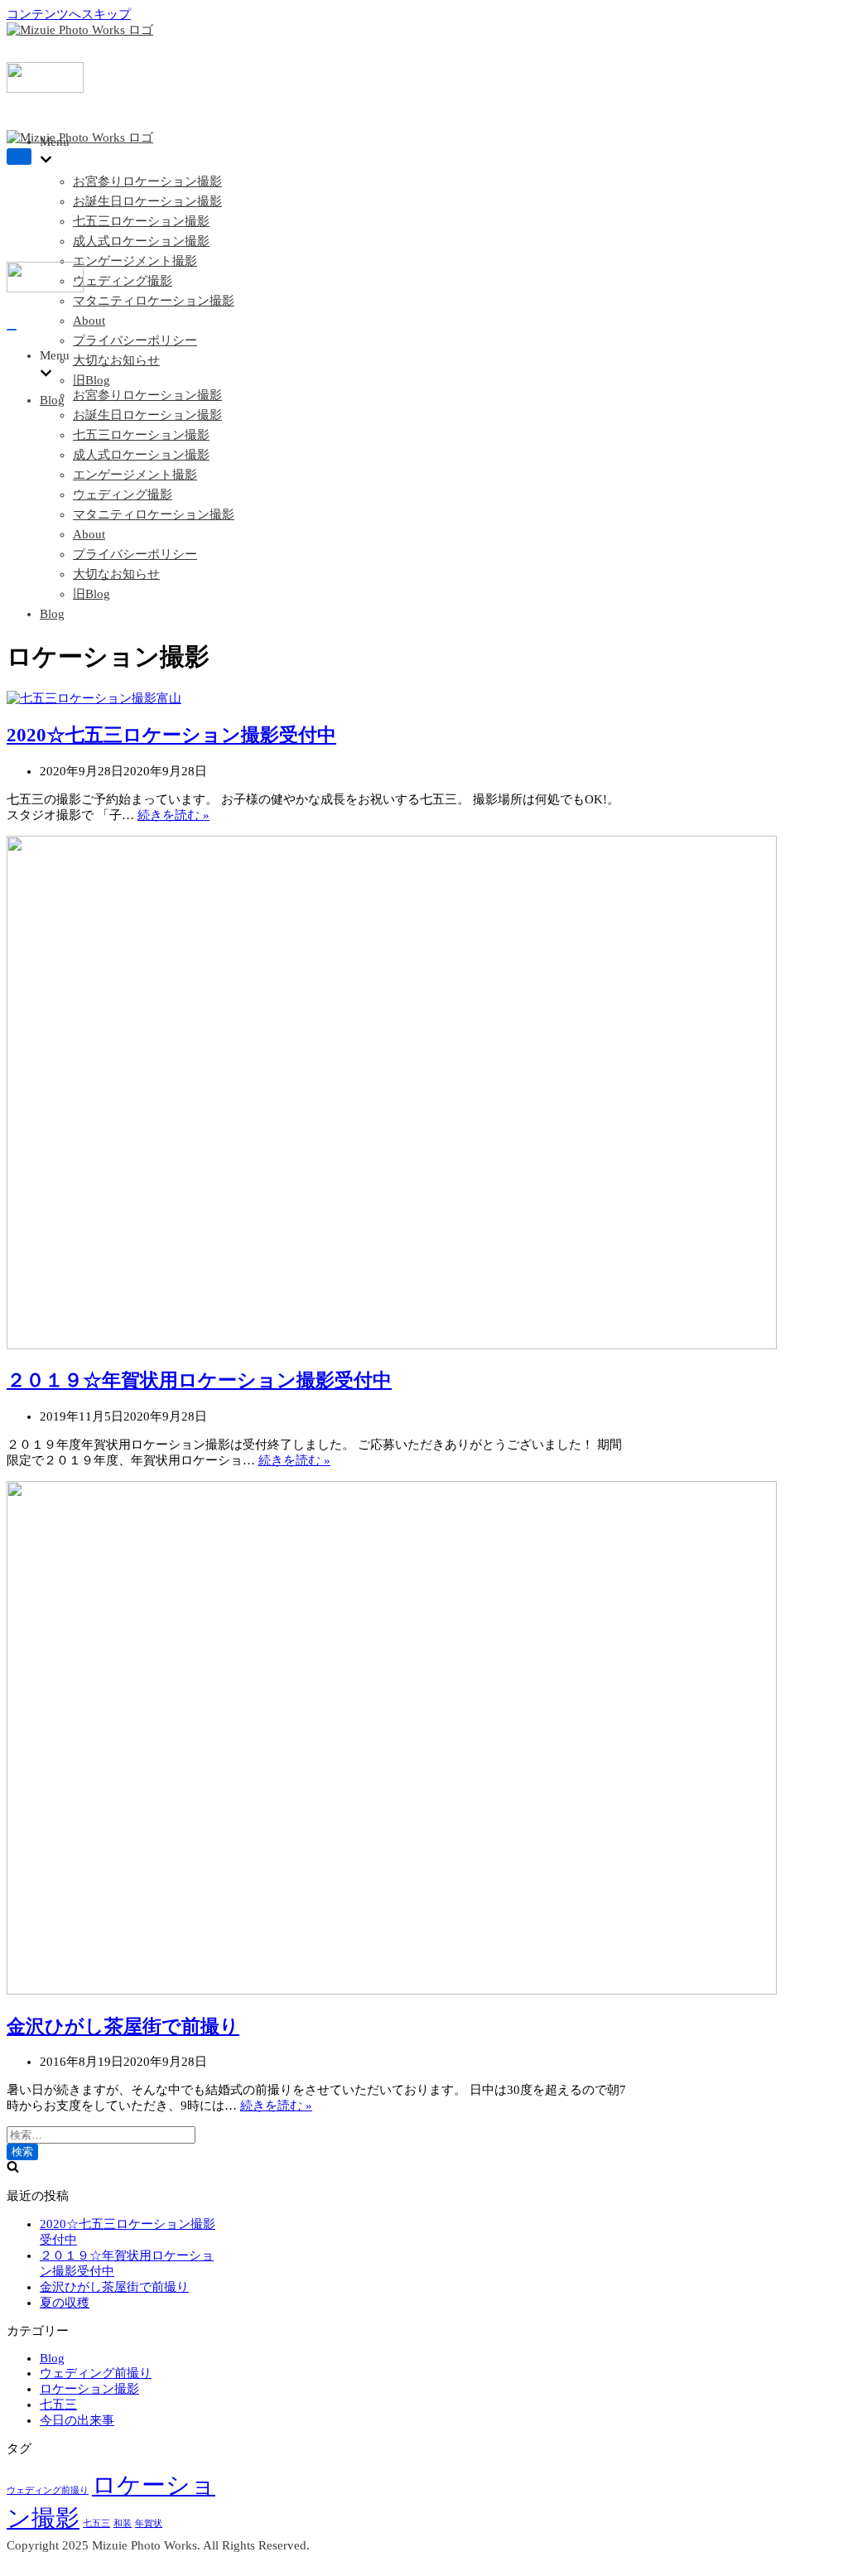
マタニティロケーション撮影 (154, 301)
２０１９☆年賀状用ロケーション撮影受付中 (199, 1380)
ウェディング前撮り (96, 2373)
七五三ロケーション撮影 (141, 221)
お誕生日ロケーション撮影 (147, 201)
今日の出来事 (77, 2420)
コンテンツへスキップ (69, 14)
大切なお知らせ (116, 360)
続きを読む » (173, 815)
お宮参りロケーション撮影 (147, 181)
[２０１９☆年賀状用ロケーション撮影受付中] (392, 1345)
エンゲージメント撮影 (135, 261)
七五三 (58, 2405)
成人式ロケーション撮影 (141, 241)
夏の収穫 (65, 2303)
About (89, 321)
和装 (123, 2523)
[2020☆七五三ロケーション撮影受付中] (94, 698)
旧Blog (92, 380)
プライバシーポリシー (135, 340)
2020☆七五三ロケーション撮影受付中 (171, 735)
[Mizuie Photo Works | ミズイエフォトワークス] (80, 30)
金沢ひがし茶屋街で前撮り (123, 2026)
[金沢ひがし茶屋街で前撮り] (392, 1990)
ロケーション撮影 (89, 2389)
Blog (52, 400)
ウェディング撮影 (123, 281)
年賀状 (149, 2523)
